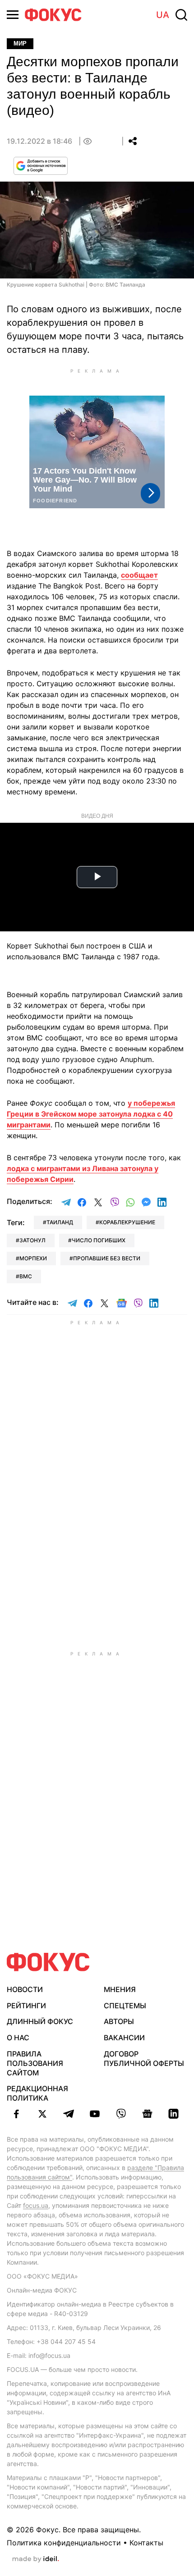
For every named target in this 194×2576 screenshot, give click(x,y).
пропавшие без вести (107, 1258)
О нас (18, 2038)
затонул (32, 1240)
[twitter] (42, 2114)
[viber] (121, 2114)
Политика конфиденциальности (64, 2543)
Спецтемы (125, 2006)
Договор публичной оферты (144, 2059)
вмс (26, 1276)
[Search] (181, 15)
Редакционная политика (37, 2093)
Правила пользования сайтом (35, 2063)
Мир (20, 43)
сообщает (139, 575)
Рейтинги (26, 2006)
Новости (25, 1989)
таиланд (60, 1222)
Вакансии (124, 2038)
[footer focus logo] (48, 1962)
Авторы (119, 2021)
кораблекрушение (127, 1222)
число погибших (99, 1240)
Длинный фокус (40, 2021)
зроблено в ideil (36, 2559)
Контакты (146, 2543)
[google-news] (147, 2114)
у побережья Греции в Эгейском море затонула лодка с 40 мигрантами (91, 1114)
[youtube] (95, 2114)
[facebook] (16, 2114)
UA (163, 15)
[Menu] (13, 15)
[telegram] (69, 2114)
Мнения (120, 1989)
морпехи (33, 1258)
